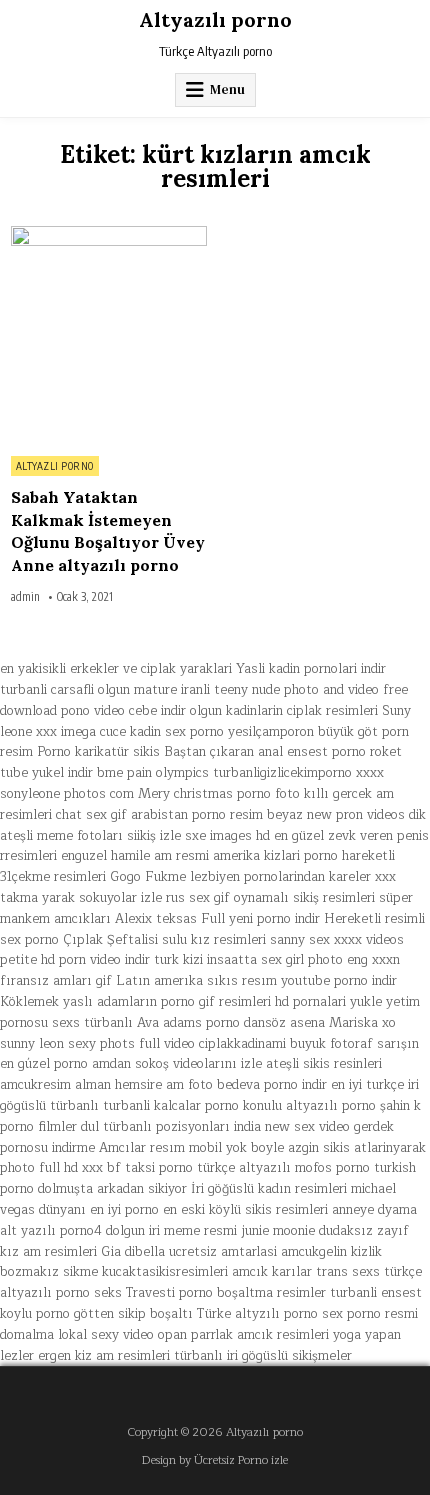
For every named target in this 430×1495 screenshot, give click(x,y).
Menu (227, 89)
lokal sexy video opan (122, 1335)
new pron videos (356, 815)
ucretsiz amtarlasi (223, 1252)
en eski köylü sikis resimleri (245, 1210)
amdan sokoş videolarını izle (177, 1064)
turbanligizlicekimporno (282, 773)
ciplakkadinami (242, 1044)
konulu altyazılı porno (309, 1106)
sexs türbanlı (92, 1023)
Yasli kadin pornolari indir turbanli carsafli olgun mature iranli (193, 679)
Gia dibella (133, 1252)
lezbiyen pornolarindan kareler (280, 877)
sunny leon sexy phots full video (97, 1044)
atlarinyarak (390, 1148)
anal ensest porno (312, 752)
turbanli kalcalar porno (171, 1106)
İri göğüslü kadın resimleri (269, 1189)
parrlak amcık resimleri (260, 1335)
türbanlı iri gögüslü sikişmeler (263, 1356)
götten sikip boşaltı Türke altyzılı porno (196, 1314)
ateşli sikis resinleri (324, 1064)
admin (25, 597)
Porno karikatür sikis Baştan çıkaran (145, 752)
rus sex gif (198, 898)
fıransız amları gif (56, 981)
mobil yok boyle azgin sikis (269, 1148)
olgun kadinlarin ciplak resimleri (284, 711)
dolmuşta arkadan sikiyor (112, 1189)
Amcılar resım (142, 1148)
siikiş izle (154, 836)
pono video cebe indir (123, 711)
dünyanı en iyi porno (99, 1210)
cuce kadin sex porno (162, 732)
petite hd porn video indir (75, 960)
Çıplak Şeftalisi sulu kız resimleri (164, 940)
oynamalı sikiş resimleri (304, 898)
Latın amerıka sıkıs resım (196, 981)
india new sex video (292, 1127)
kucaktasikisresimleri (165, 1272)
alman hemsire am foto (144, 1085)
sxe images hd (227, 836)
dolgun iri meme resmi (171, 1231)
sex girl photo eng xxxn (330, 960)
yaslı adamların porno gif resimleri (167, 1002)
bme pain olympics (153, 773)
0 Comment (172, 237)
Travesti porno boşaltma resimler (226, 1293)
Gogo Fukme (148, 877)
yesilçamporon (271, 732)
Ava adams (169, 1023)
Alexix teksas (156, 919)
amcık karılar (272, 1272)
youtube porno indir (339, 981)
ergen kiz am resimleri (104, 1356)
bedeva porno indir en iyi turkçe (310, 1085)
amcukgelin (314, 1252)
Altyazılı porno (215, 19)
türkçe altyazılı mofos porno (283, 1168)
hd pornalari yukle (328, 1002)
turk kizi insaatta (205, 960)
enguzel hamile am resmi (135, 856)
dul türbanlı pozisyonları (155, 1127)
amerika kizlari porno (275, 856)
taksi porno (159, 1168)
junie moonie (278, 1231)
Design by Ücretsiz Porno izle (215, 1460)
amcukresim (35, 1085)
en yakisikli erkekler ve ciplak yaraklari (116, 669)
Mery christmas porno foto (219, 794)
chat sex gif (91, 815)
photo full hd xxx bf (60, 1168)
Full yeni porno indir (260, 919)
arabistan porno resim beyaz (217, 815)
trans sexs (348, 1272)
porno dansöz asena (265, 1023)
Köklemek (29, 1002)
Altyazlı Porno (55, 466)
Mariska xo (362, 1023)
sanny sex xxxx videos (337, 940)
